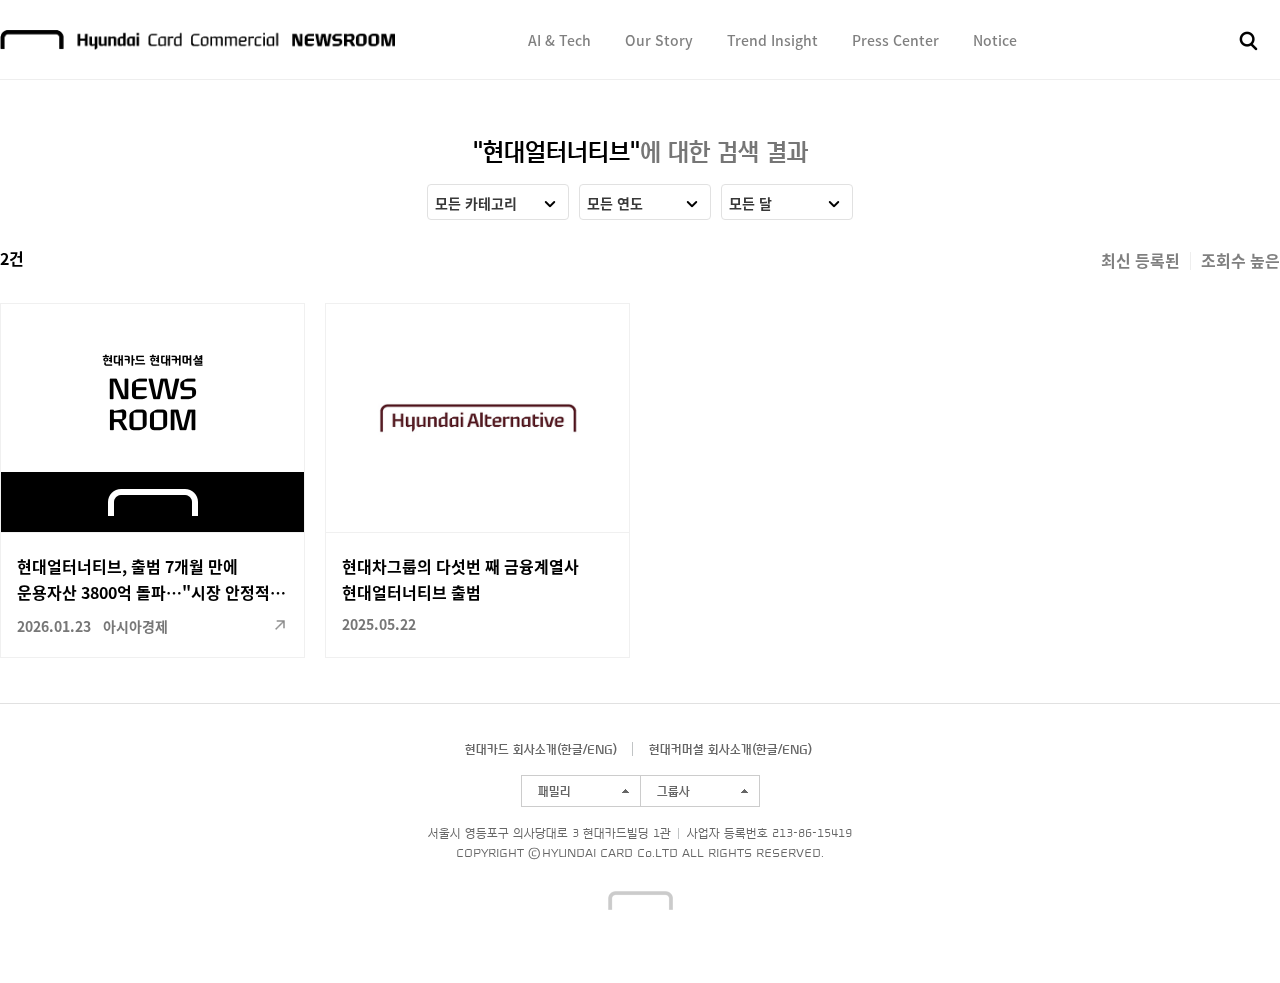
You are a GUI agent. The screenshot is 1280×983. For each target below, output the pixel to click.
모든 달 (750, 203)
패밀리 (554, 791)
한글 (572, 749)
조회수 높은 (1240, 260)
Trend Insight (772, 40)
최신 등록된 (1140, 260)
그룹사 (673, 791)
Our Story (659, 40)
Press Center (895, 40)
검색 (1249, 41)
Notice (995, 40)
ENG (600, 749)
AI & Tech (559, 40)
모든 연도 (615, 203)
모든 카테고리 (476, 203)
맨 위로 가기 (1226, 929)
